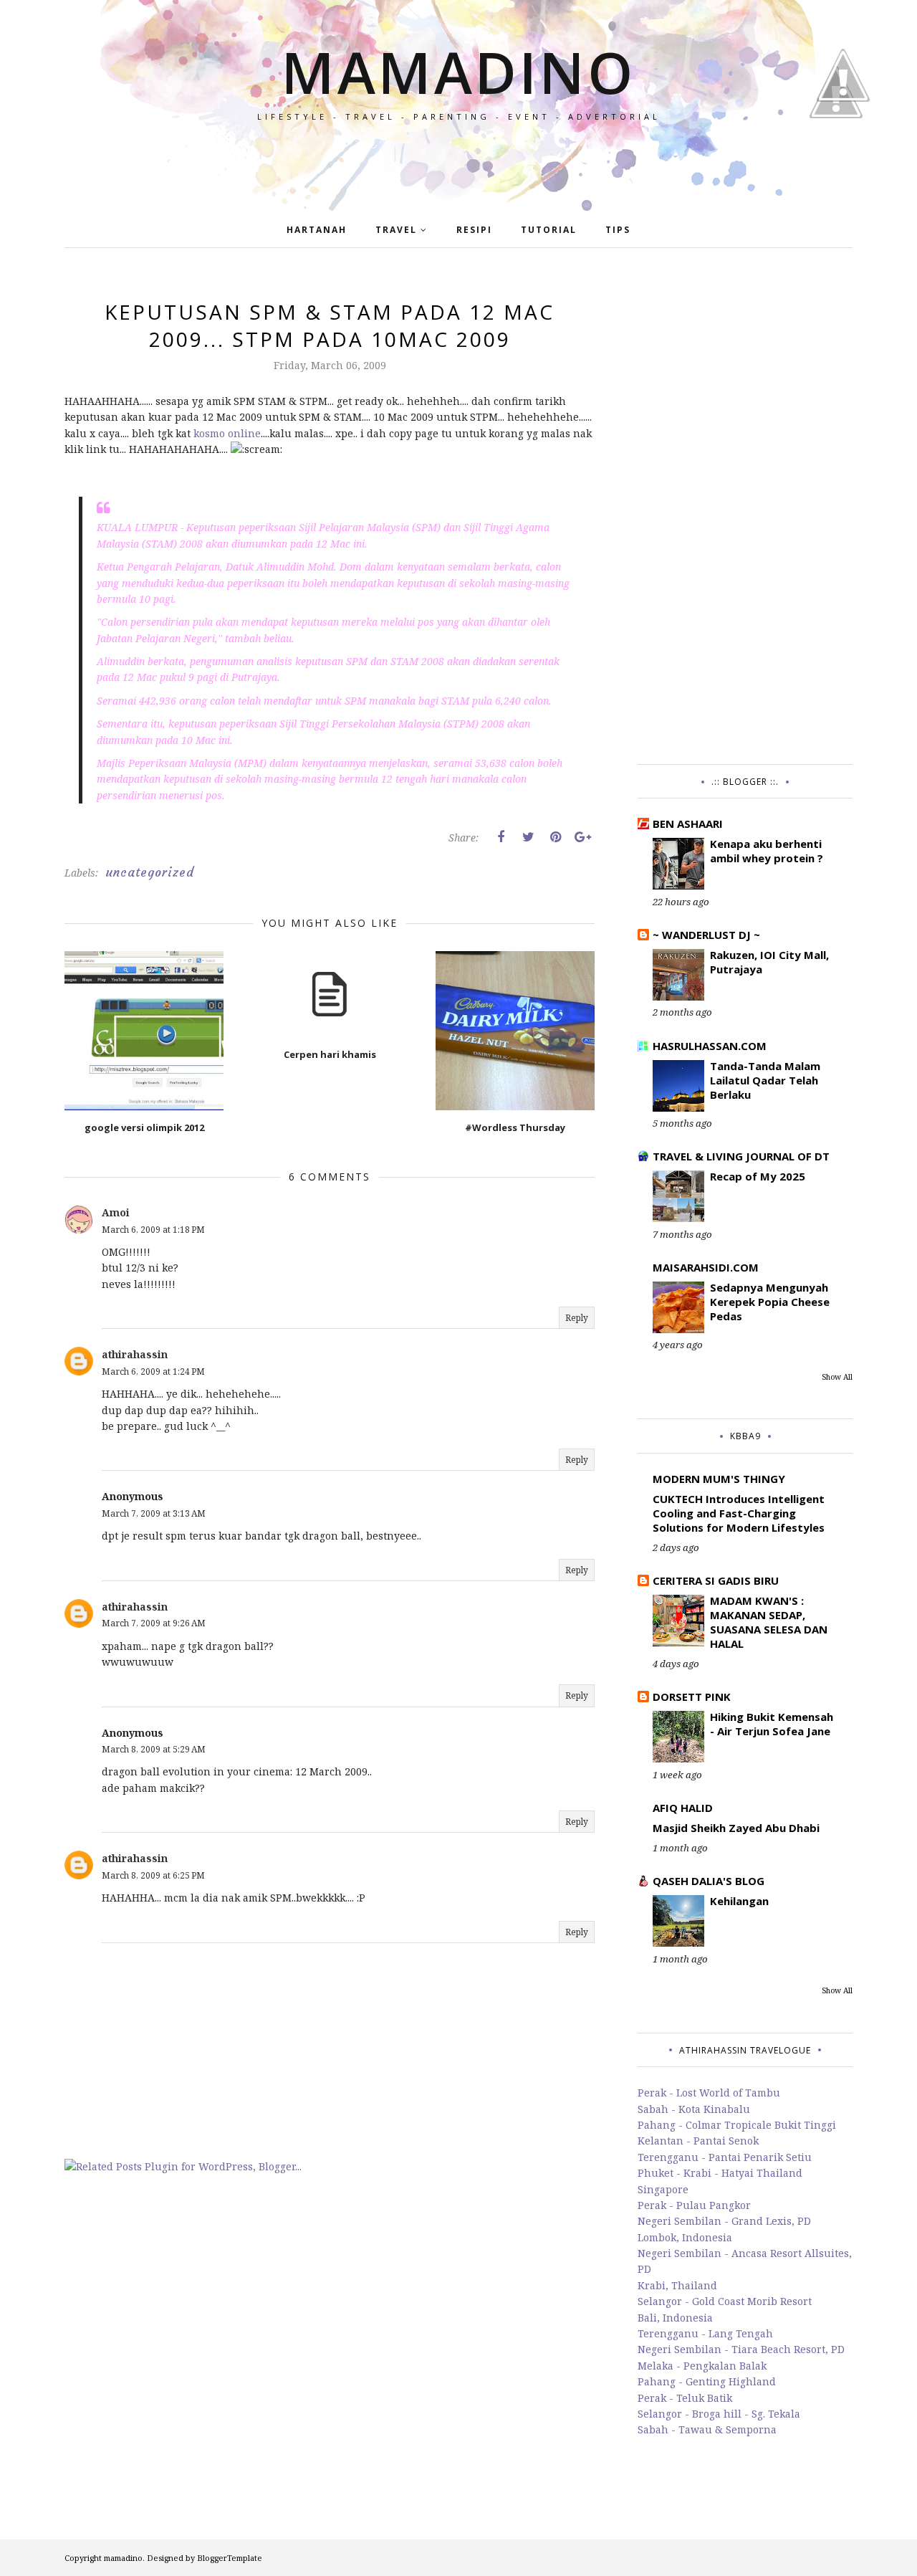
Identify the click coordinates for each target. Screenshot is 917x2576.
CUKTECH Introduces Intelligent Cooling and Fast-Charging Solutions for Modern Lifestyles (739, 1513)
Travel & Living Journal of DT (741, 1156)
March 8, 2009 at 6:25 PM (153, 1875)
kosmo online (227, 433)
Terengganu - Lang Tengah (705, 2333)
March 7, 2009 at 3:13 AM (154, 1513)
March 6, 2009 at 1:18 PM (153, 1230)
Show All (837, 1377)
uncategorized (150, 872)
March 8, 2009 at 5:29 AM (154, 1749)
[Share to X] (528, 837)
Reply (577, 1318)
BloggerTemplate (230, 2558)
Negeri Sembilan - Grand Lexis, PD (724, 2221)
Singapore (663, 2189)
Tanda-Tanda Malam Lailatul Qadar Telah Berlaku (765, 1080)
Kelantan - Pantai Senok (698, 2141)
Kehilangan (739, 1901)
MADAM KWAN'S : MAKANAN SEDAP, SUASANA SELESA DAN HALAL (769, 1622)
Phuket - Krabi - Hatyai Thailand (720, 2173)
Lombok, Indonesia (685, 2237)
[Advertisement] (745, 513)
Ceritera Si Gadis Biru (716, 1580)
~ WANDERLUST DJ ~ (706, 935)
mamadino (458, 71)
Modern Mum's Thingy (719, 1479)
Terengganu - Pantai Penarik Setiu (725, 2157)
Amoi (116, 1212)
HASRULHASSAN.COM (710, 1046)
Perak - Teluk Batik (685, 2398)
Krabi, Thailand (677, 2285)
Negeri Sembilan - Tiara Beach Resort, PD (741, 2349)
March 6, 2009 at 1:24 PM (153, 1372)
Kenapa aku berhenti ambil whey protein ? (767, 851)
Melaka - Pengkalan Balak (702, 2366)
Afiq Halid (683, 1808)
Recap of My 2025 (758, 1176)
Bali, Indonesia (675, 2318)
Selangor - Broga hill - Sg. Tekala (719, 2414)
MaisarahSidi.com (706, 1267)
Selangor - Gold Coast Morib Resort (725, 2301)
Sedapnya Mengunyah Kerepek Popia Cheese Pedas (770, 1302)
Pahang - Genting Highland (707, 2381)
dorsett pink (692, 1697)
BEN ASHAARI (688, 824)
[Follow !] (836, 159)
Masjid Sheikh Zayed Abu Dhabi (736, 1828)
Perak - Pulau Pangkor (694, 2205)
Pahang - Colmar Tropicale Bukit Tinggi (737, 2125)
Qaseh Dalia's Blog (709, 1881)
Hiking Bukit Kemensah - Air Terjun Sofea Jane (772, 1724)
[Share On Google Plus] (582, 837)
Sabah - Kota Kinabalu (694, 2109)
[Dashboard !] (843, 143)
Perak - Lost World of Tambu (709, 2093)
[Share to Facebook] (501, 837)
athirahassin (135, 1354)
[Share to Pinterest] (555, 837)
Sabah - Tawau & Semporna (707, 2429)
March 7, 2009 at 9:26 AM (154, 1623)
